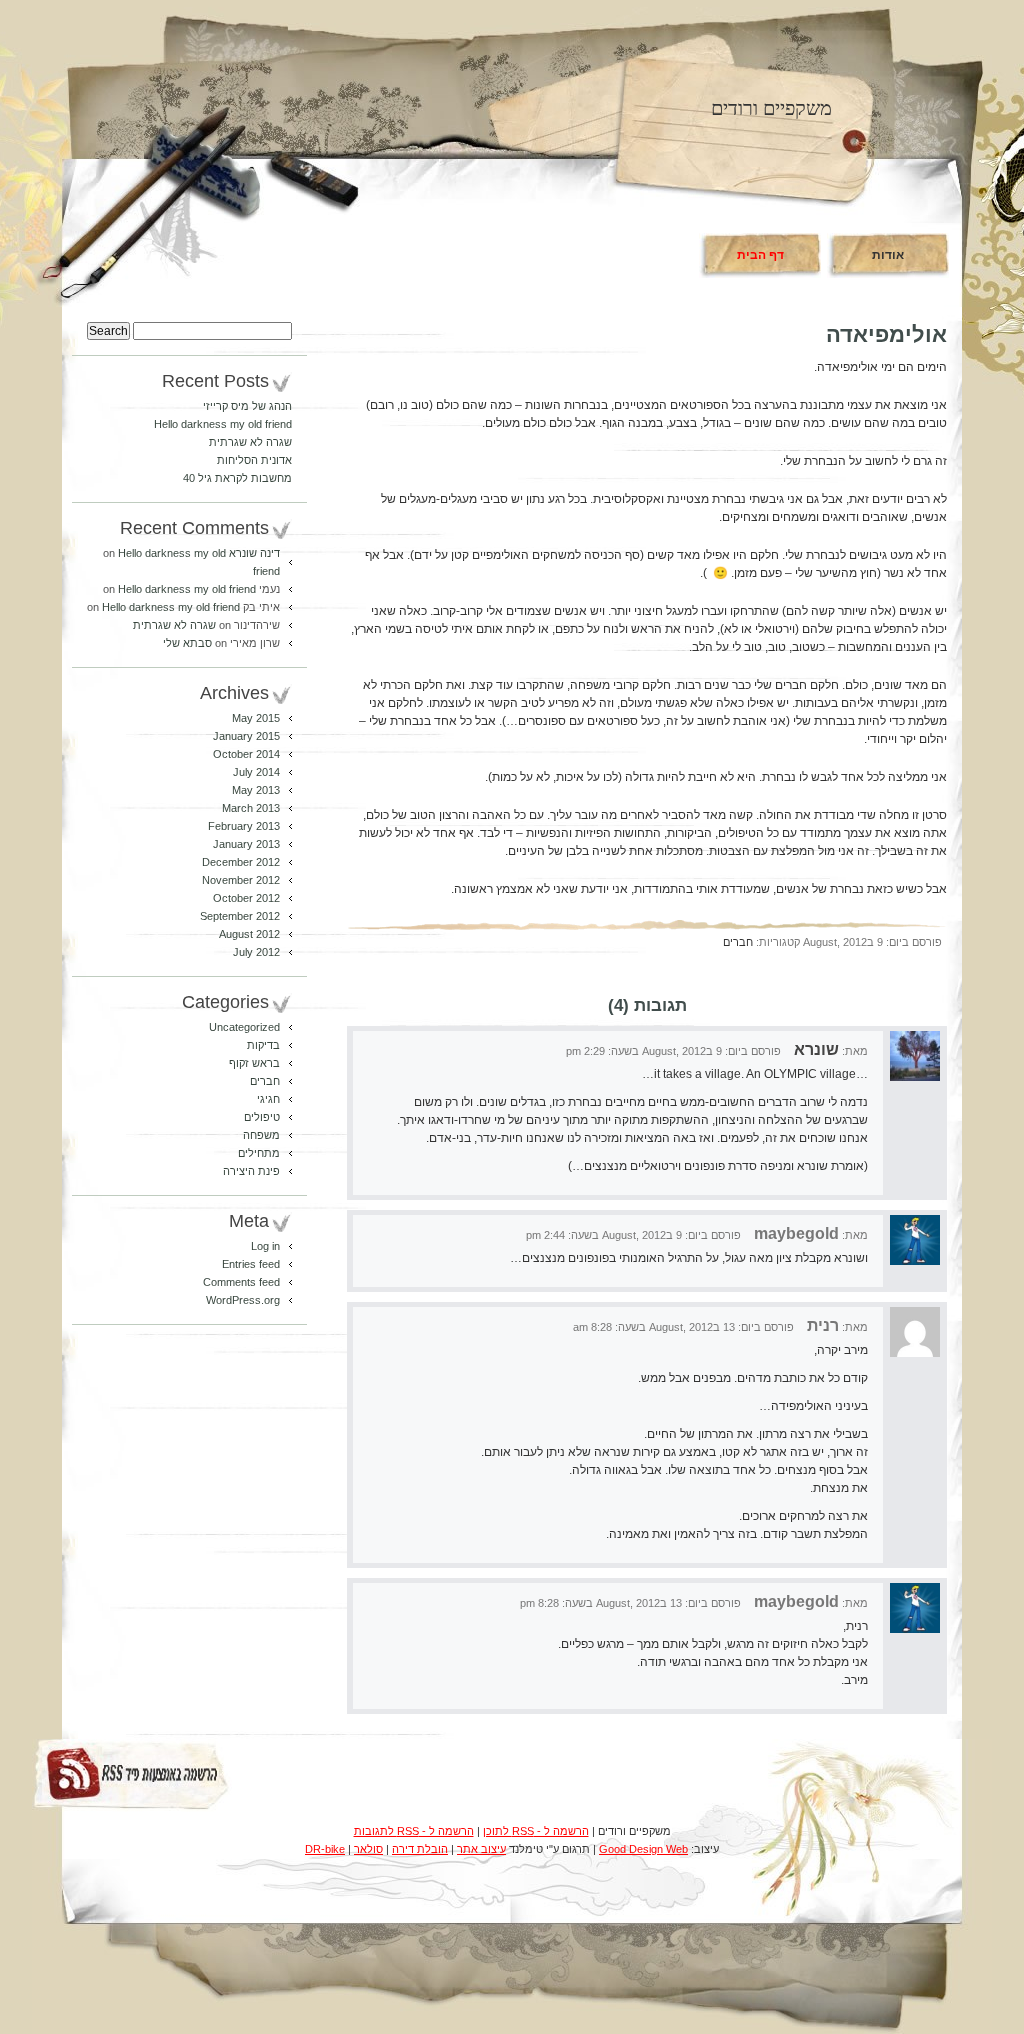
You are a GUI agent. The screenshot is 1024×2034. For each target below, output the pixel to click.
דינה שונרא (254, 553)
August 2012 (249, 934)
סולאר (368, 1849)
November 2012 (241, 880)
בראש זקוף (254, 1063)
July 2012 (256, 952)
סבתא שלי (187, 643)
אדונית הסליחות (254, 460)
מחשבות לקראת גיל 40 (237, 478)
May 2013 (256, 790)
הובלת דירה (420, 1849)
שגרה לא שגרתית (250, 442)
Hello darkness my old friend (223, 424)
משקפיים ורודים (771, 108)
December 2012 (241, 862)
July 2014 (256, 772)
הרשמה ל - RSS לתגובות (414, 1831)
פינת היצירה (251, 1171)
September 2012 (240, 916)
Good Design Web (643, 1849)
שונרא (816, 1049)
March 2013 (251, 808)
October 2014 (246, 754)
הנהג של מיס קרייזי (247, 406)
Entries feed (251, 1264)
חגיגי (268, 1099)
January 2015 (246, 736)
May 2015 (256, 718)
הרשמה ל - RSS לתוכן (536, 1831)
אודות (888, 255)
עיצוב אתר (481, 1849)
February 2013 (244, 826)
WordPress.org (243, 1300)
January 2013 (246, 844)
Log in (265, 1246)
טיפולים (262, 1117)
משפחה (261, 1135)
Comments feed (241, 1282)
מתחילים (259, 1153)
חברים (738, 942)
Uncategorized (244, 1027)
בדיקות (263, 1045)
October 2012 (246, 898)
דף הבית (760, 255)
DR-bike (325, 1849)
